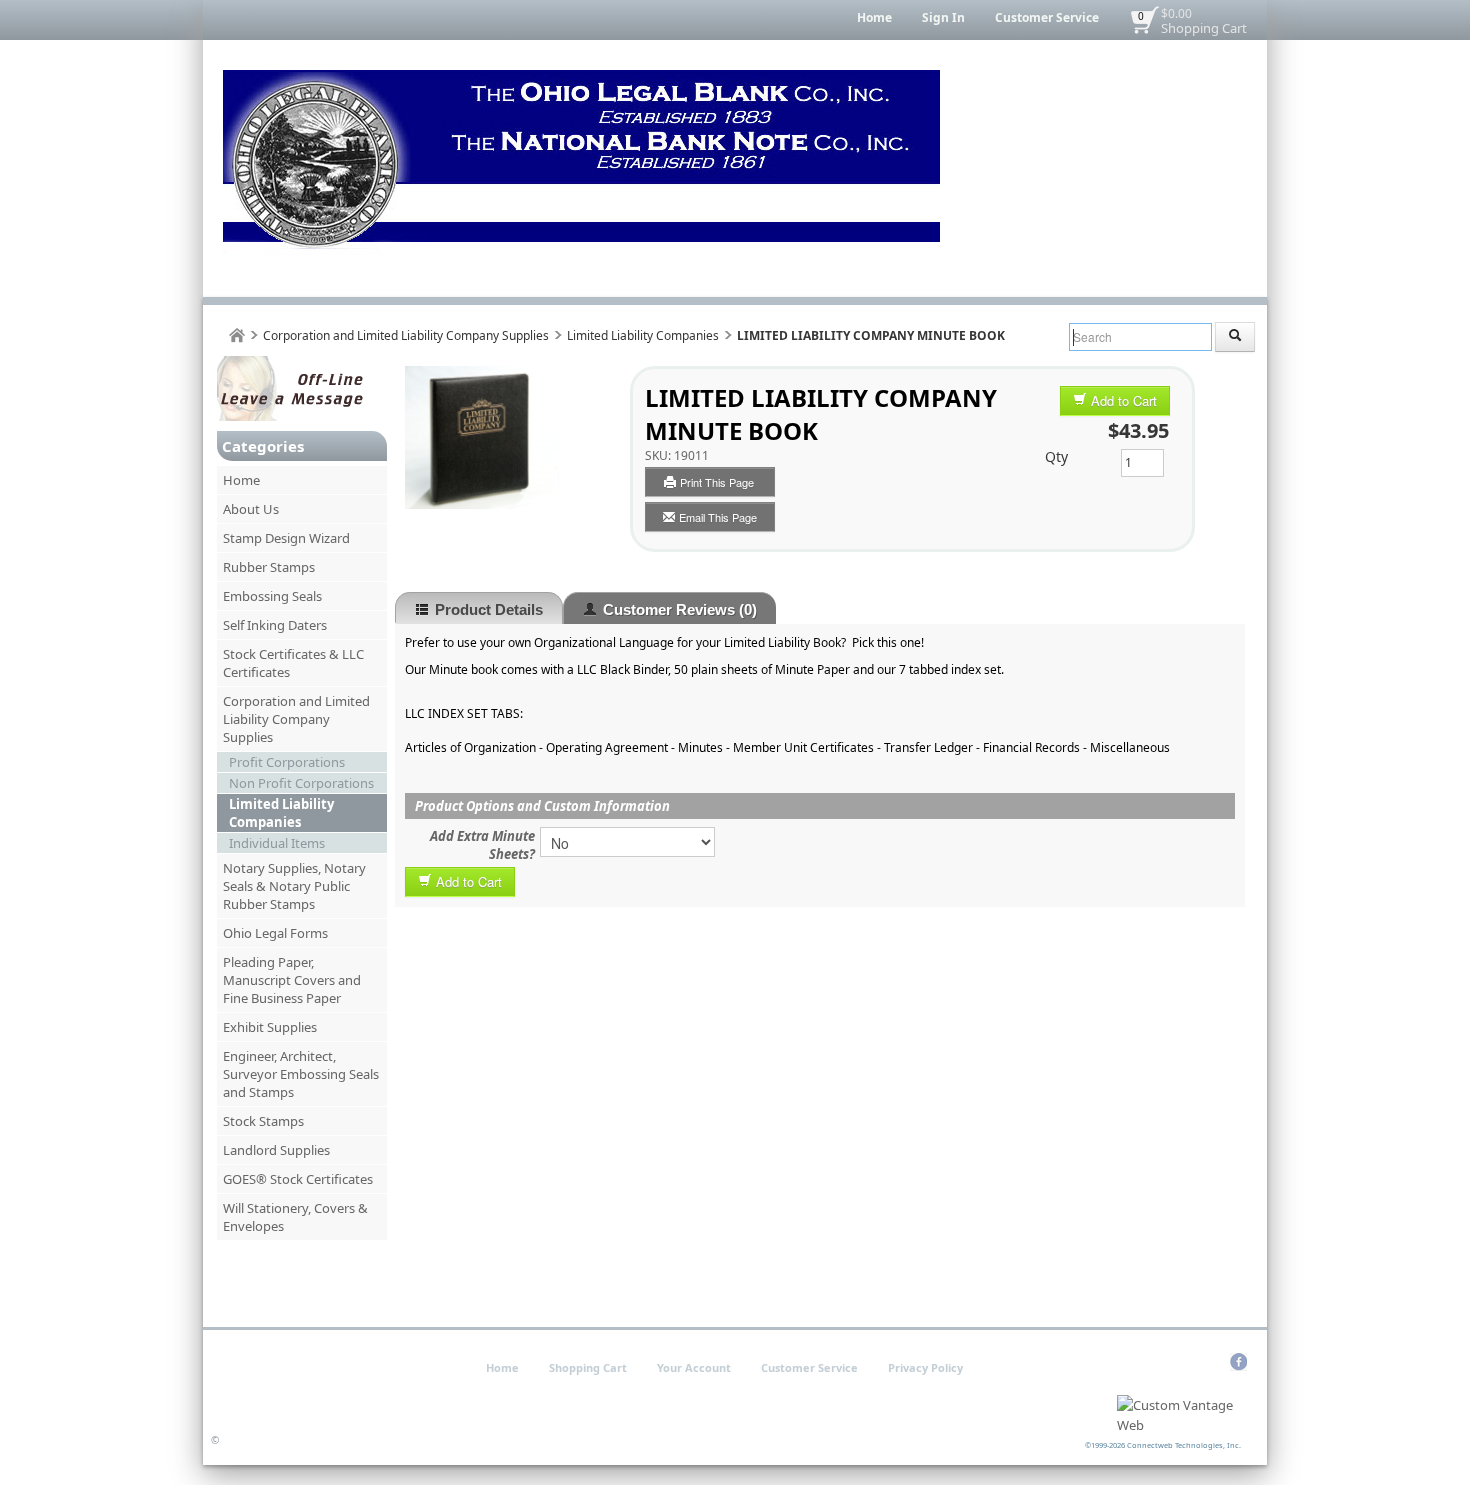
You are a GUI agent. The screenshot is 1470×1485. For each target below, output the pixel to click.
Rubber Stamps (269, 567)
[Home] (237, 335)
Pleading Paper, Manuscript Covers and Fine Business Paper (292, 980)
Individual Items (277, 843)
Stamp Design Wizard (286, 538)
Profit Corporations (287, 762)
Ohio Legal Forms (275, 933)
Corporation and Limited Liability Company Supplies (406, 335)
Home (874, 17)
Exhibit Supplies (270, 1027)
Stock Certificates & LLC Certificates (293, 663)
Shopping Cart (1204, 28)
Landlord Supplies (276, 1150)
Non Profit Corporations (301, 783)
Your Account (694, 1367)
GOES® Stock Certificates (298, 1179)
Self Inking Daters (275, 625)
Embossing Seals (272, 596)
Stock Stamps (263, 1121)
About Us (251, 509)
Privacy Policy (925, 1367)
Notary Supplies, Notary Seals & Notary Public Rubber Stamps (294, 886)
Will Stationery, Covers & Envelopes (295, 1217)
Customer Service (1047, 17)
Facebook (1238, 1362)
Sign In (943, 17)
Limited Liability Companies (643, 335)
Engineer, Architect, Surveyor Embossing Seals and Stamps (301, 1074)
